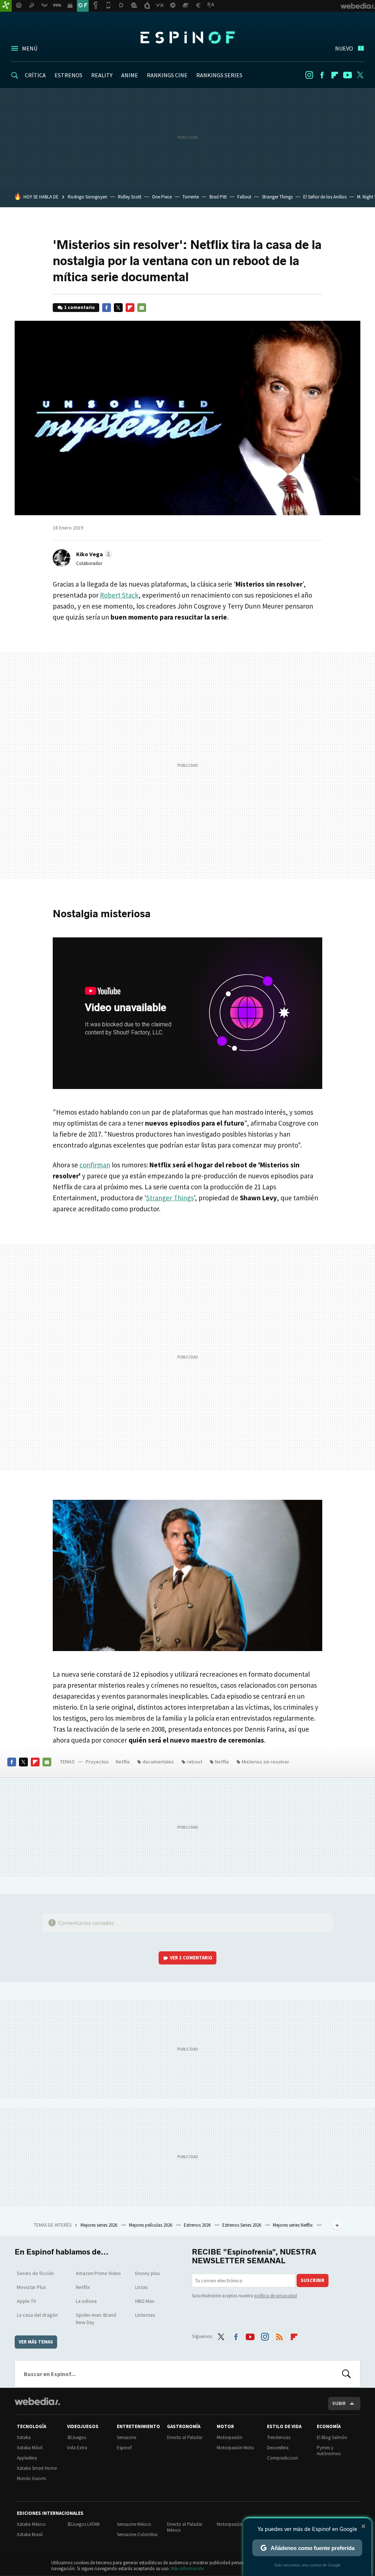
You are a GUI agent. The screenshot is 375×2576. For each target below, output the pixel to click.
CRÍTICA (35, 75)
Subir (339, 2403)
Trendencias (279, 2437)
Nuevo (344, 48)
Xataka (24, 2437)
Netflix (123, 1762)
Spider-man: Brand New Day (96, 2319)
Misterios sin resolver (266, 1762)
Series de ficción (35, 2273)
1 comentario (79, 307)
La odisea (86, 2301)
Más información (188, 2568)
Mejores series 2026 (99, 2225)
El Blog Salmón (332, 2437)
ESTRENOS (68, 75)
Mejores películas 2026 (151, 2225)
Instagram (309, 75)
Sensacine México (134, 2524)
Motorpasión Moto (235, 2448)
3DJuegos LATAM (83, 2524)
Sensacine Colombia (137, 2534)
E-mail (142, 308)
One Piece (162, 197)
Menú (30, 48)
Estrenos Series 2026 (242, 2225)
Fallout (244, 197)
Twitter (360, 75)
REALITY (102, 75)
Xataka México (31, 2524)
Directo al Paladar (185, 2437)
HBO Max (145, 2301)
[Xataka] (6, 6)
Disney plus (148, 2273)
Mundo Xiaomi (31, 2478)
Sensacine (127, 2437)
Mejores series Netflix (293, 2225)
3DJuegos (77, 2437)
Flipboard (335, 75)
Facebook (322, 75)
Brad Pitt (218, 197)
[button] (93, 554)
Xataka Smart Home (37, 2468)
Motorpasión (230, 2437)
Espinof (187, 37)
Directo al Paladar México (185, 2527)
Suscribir (313, 2280)
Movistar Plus (31, 2287)
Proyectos (97, 1762)
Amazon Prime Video (98, 2273)
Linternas (145, 2315)
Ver (191, 1958)
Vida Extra (77, 2448)
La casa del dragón (37, 2315)
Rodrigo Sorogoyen (88, 197)
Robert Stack (119, 595)
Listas (142, 2287)
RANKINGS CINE (167, 75)
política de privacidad (276, 2296)
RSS (279, 2335)
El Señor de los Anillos (325, 197)
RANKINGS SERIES (219, 75)
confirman (95, 1165)
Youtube (348, 75)
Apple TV (26, 2301)
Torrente (191, 197)
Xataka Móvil (30, 2448)
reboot (194, 1762)
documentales (158, 1762)
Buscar (346, 2374)
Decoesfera (278, 2448)
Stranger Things (277, 197)
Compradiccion (283, 2458)
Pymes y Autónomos (329, 2451)
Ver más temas (36, 2342)
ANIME (130, 75)
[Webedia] (37, 2401)
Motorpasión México (237, 2524)
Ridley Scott (130, 197)
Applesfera (27, 2458)
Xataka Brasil (30, 2534)
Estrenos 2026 (198, 2225)
